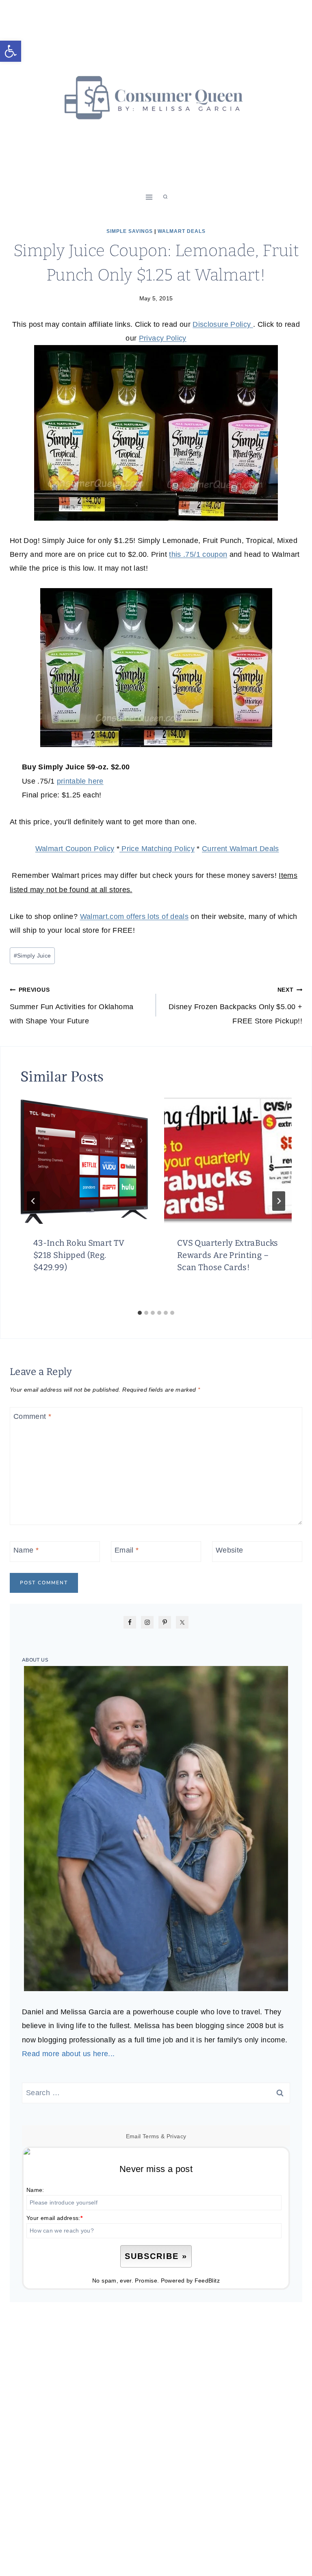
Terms (151, 2136)
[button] (11, 51)
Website (230, 1551)
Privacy (177, 2136)
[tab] (140, 1313)
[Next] (279, 1201)
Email (127, 1551)
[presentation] (84, 1160)
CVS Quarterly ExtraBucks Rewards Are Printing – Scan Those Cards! (228, 1255)
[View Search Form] (165, 197)
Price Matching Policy (157, 849)
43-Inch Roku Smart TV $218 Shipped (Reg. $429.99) (79, 1255)
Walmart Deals (182, 231)
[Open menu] (149, 197)
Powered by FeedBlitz (190, 2281)
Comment (32, 1416)
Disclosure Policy (223, 324)
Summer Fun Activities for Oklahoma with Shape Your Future (71, 1006)
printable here (80, 781)
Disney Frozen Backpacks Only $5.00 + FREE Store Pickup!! (235, 1006)
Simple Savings (130, 231)
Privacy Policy (163, 338)
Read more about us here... (68, 2054)
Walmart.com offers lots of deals (134, 917)
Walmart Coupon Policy (75, 849)
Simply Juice (32, 956)
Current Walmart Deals (240, 849)
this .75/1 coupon (198, 554)
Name (26, 1551)
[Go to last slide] (33, 1201)
